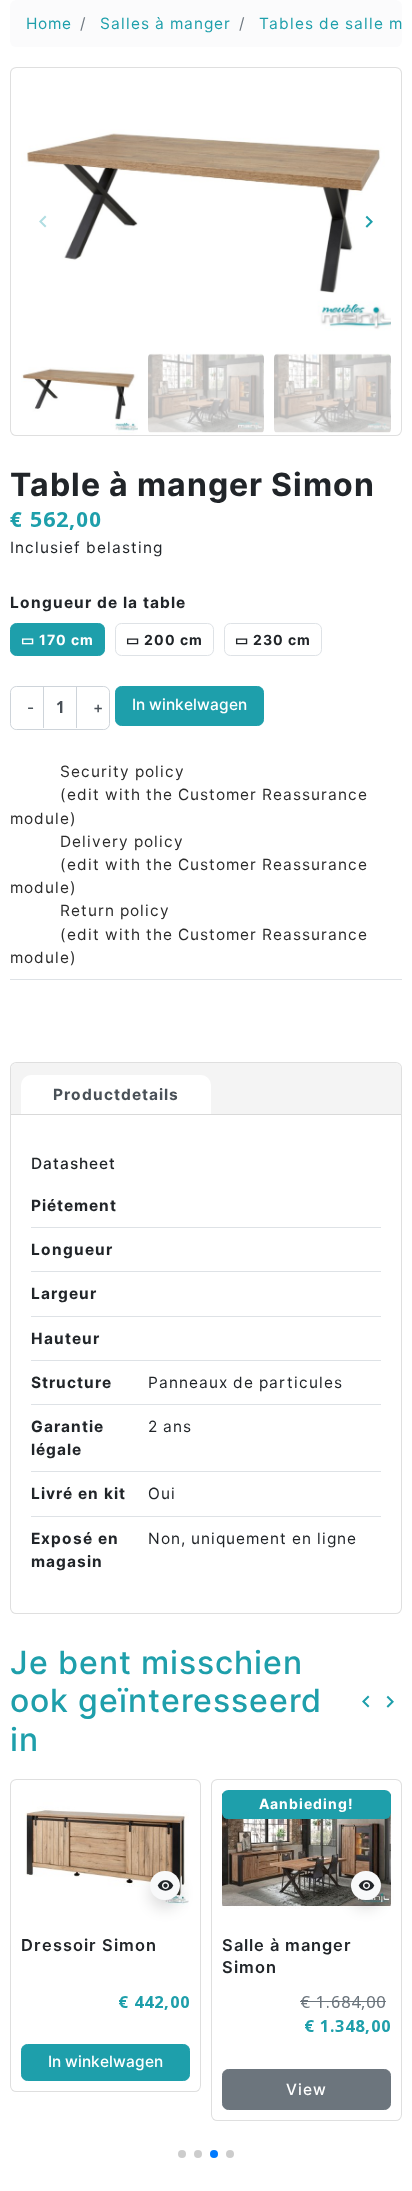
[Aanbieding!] (306, 1849)
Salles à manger (165, 23)
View (306, 2089)
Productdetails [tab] (116, 1094)
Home (49, 23)
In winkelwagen (189, 704)
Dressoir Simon (89, 1945)
